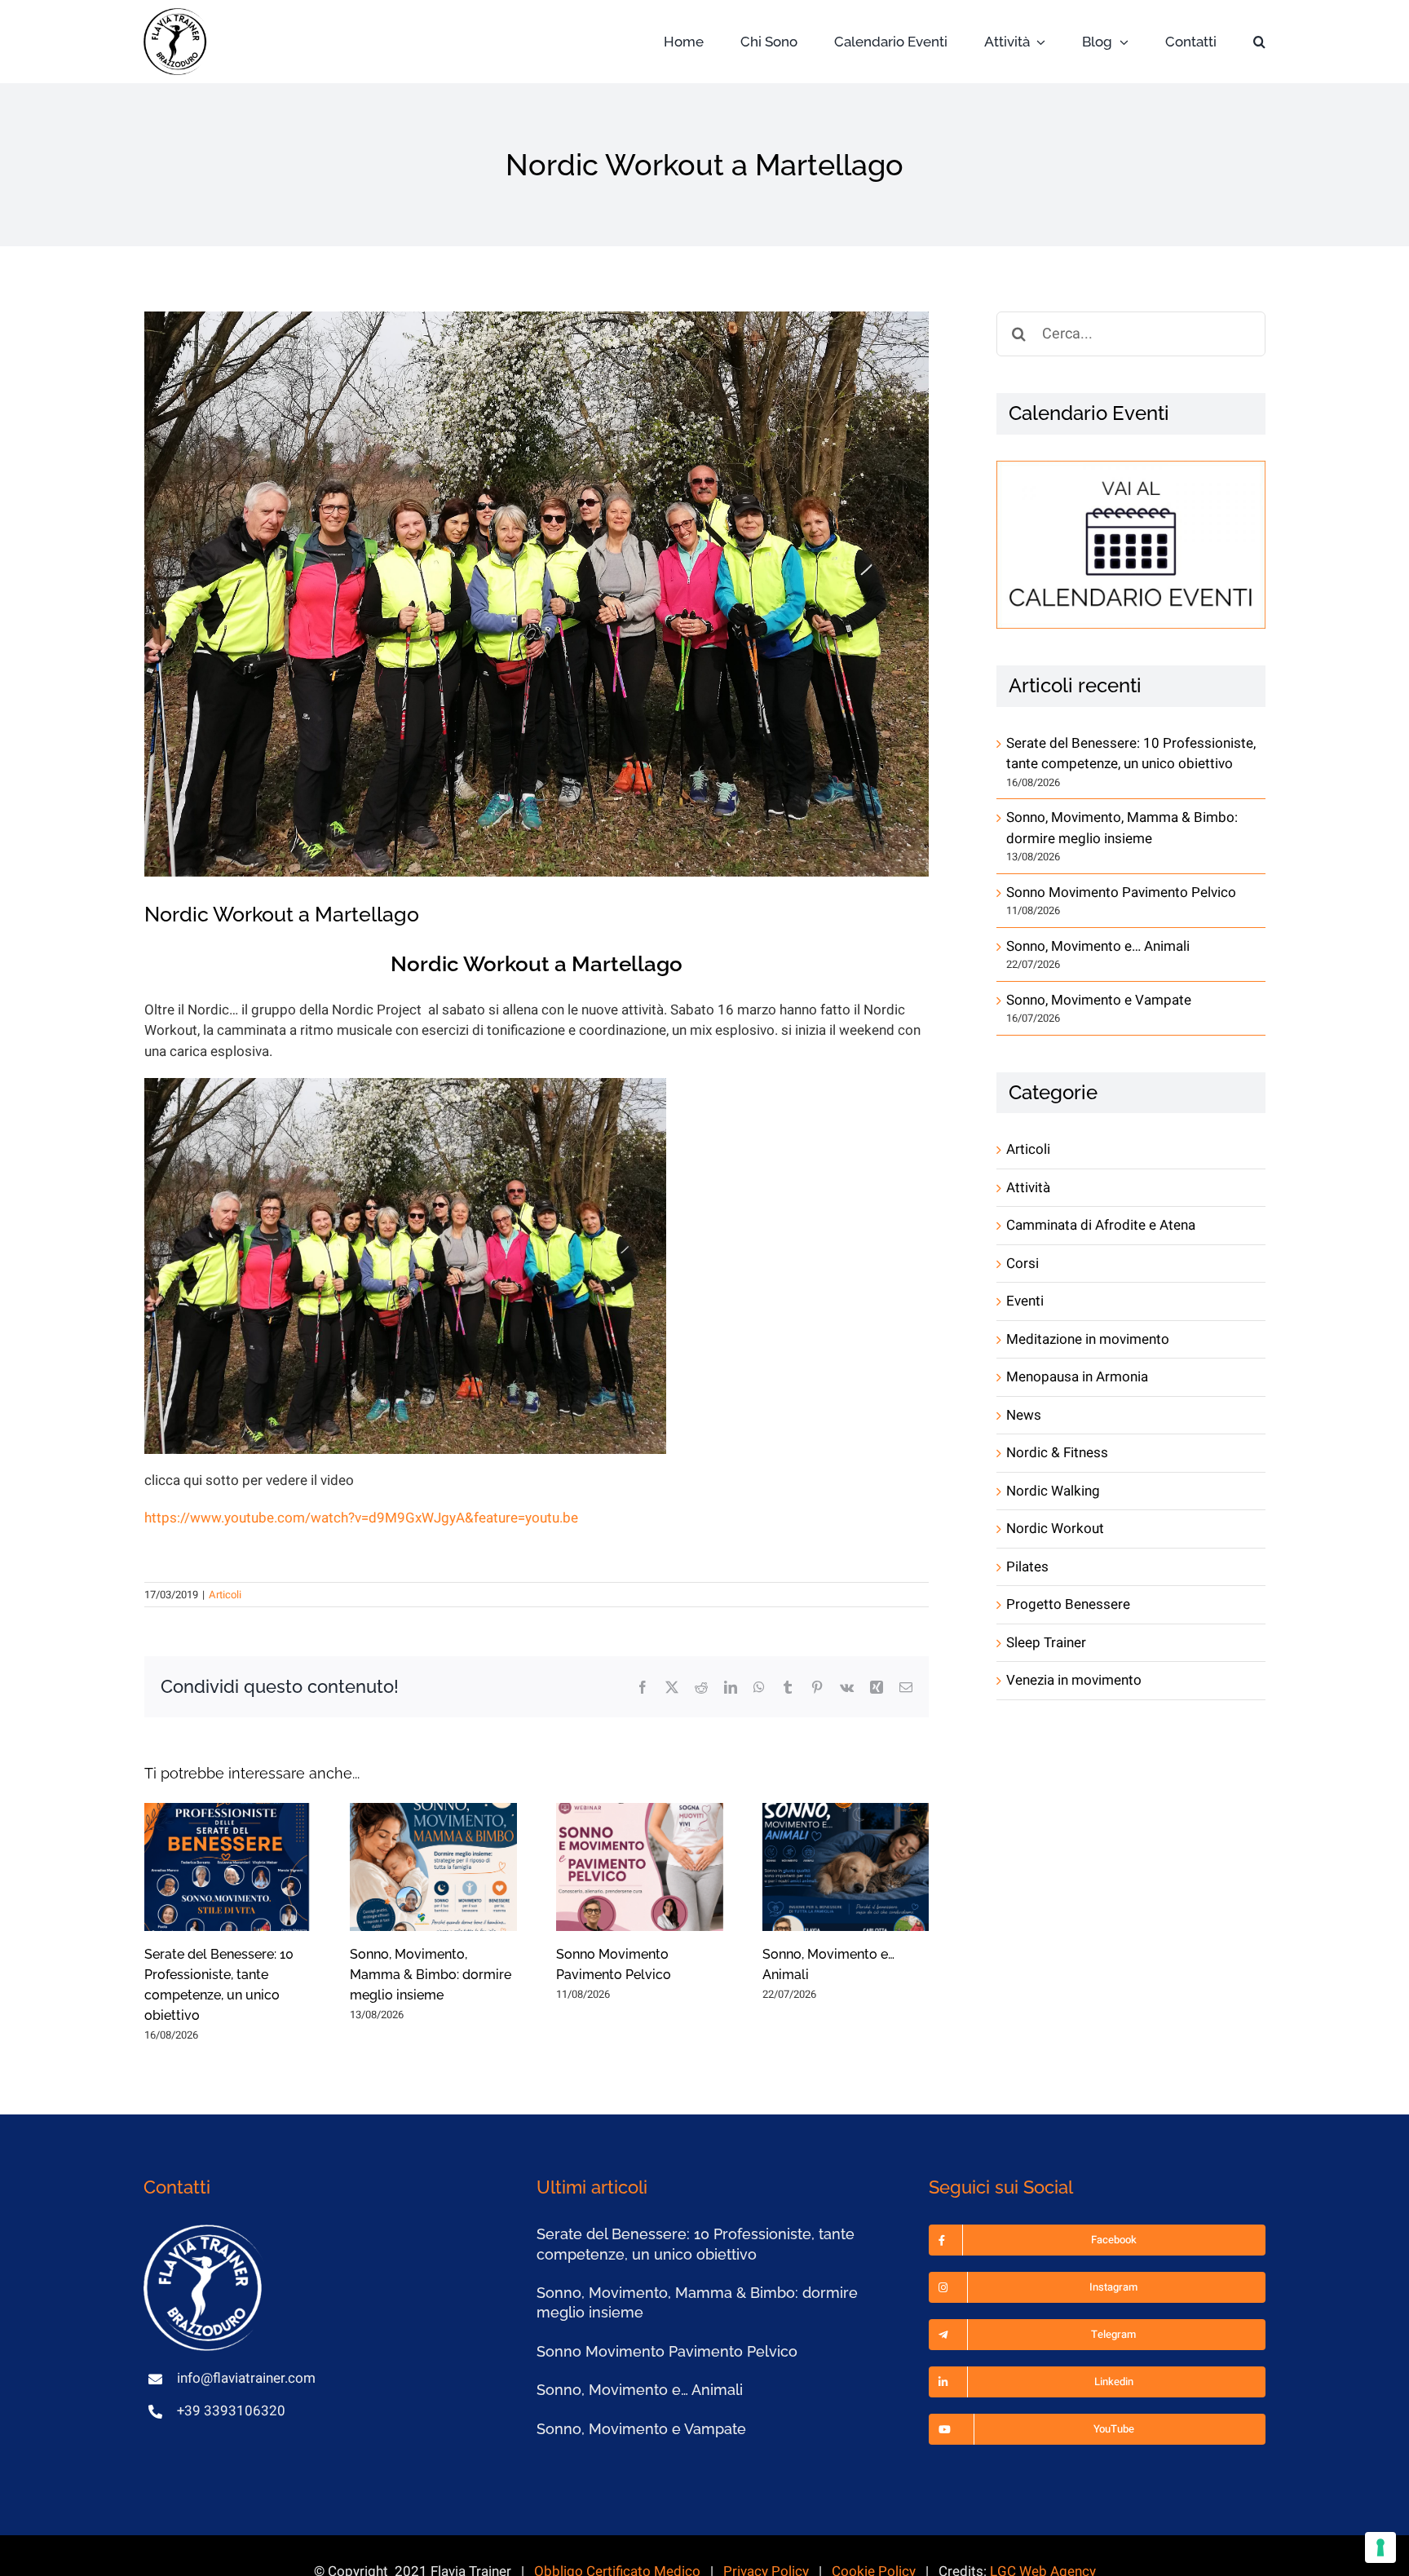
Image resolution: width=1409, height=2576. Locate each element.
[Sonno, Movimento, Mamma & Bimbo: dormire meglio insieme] (433, 1867)
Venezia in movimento (1074, 1680)
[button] (1259, 42)
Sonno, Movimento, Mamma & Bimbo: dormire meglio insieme (431, 1975)
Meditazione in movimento (1088, 1339)
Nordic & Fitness (1057, 1453)
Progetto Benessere (1068, 1604)
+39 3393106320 (231, 2411)
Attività (1028, 1188)
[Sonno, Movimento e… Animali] (846, 1867)
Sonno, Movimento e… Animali (1098, 946)
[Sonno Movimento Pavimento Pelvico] (640, 1867)
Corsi (1023, 1264)
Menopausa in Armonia (1077, 1377)
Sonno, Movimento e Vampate (1099, 1000)
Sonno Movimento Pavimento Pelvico (1121, 893)
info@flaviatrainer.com (246, 2378)
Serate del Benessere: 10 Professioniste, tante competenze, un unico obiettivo (1131, 754)
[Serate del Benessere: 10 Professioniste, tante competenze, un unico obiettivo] (228, 1867)
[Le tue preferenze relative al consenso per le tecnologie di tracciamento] (1380, 2547)
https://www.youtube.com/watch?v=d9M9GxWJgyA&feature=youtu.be (361, 1518)
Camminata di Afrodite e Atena (1101, 1225)
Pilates (1027, 1567)
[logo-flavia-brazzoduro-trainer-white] (205, 2231)
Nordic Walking (1053, 1491)
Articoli (225, 1595)
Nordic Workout (1055, 1529)
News (1024, 1415)
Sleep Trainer (1046, 1643)
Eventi (1025, 1301)
